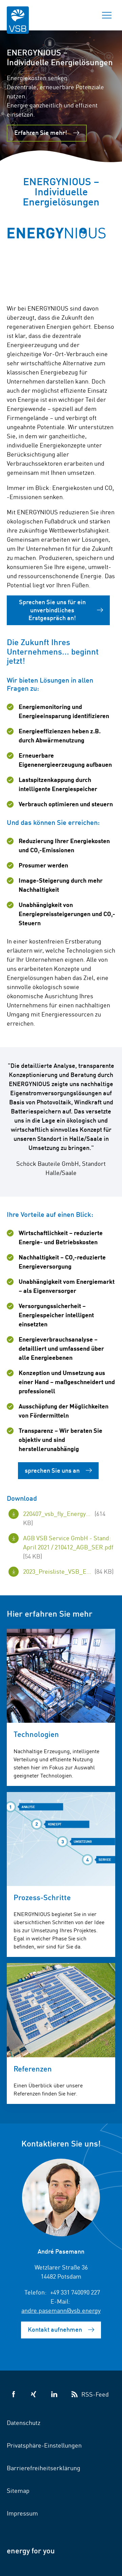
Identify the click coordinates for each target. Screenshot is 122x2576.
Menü (107, 15)
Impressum (22, 2513)
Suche (83, 15)
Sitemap (18, 2490)
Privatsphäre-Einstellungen (44, 2445)
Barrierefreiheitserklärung (44, 2468)
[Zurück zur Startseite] (18, 24)
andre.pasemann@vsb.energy (61, 2310)
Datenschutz (24, 2422)
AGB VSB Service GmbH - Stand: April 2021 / (68, 1547)
